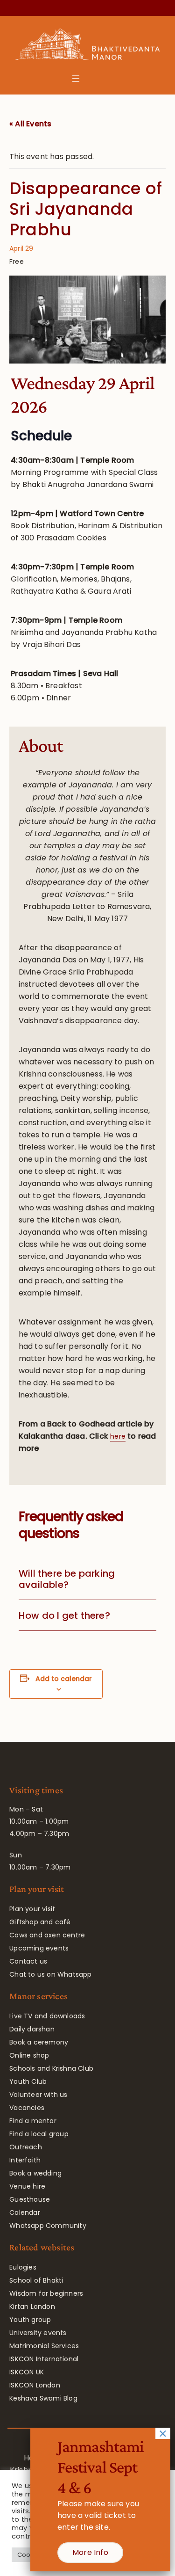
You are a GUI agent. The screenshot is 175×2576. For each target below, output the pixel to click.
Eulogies (23, 2267)
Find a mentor (33, 2121)
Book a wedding (35, 2173)
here (118, 1436)
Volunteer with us (38, 2095)
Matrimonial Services (44, 2346)
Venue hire (27, 2186)
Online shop (29, 2055)
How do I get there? (64, 1615)
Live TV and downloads (47, 2016)
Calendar (25, 2212)
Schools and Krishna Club (51, 2068)
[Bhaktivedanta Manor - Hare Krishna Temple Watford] (87, 46)
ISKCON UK (27, 2372)
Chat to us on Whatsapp (50, 1974)
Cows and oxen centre (47, 1935)
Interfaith (25, 2160)
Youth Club (28, 2081)
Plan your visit (32, 1909)
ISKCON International (44, 2359)
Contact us (28, 1961)
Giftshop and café (40, 1922)
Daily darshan (32, 2029)
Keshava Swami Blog (43, 2398)
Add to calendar (64, 1679)
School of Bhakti (36, 2280)
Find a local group (39, 2134)
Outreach (26, 2147)
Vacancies (27, 2108)
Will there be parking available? (67, 1579)
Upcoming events (39, 1948)
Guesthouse (30, 2199)
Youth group (30, 2320)
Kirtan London (32, 2307)
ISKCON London (35, 2385)
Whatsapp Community (48, 2226)
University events (38, 2333)
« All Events (30, 124)
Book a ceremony (39, 2042)
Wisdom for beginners (46, 2293)
